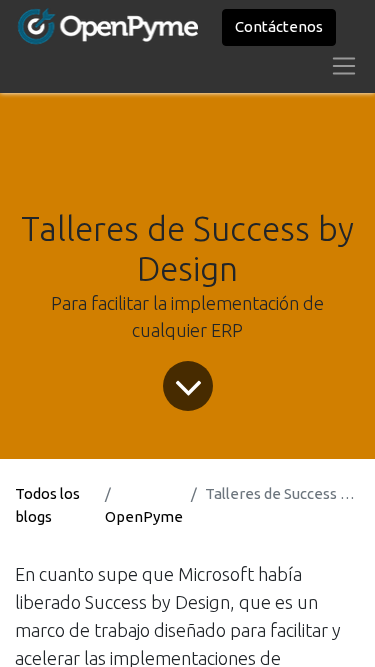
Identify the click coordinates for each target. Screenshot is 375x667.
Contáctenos (279, 26)
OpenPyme (144, 516)
